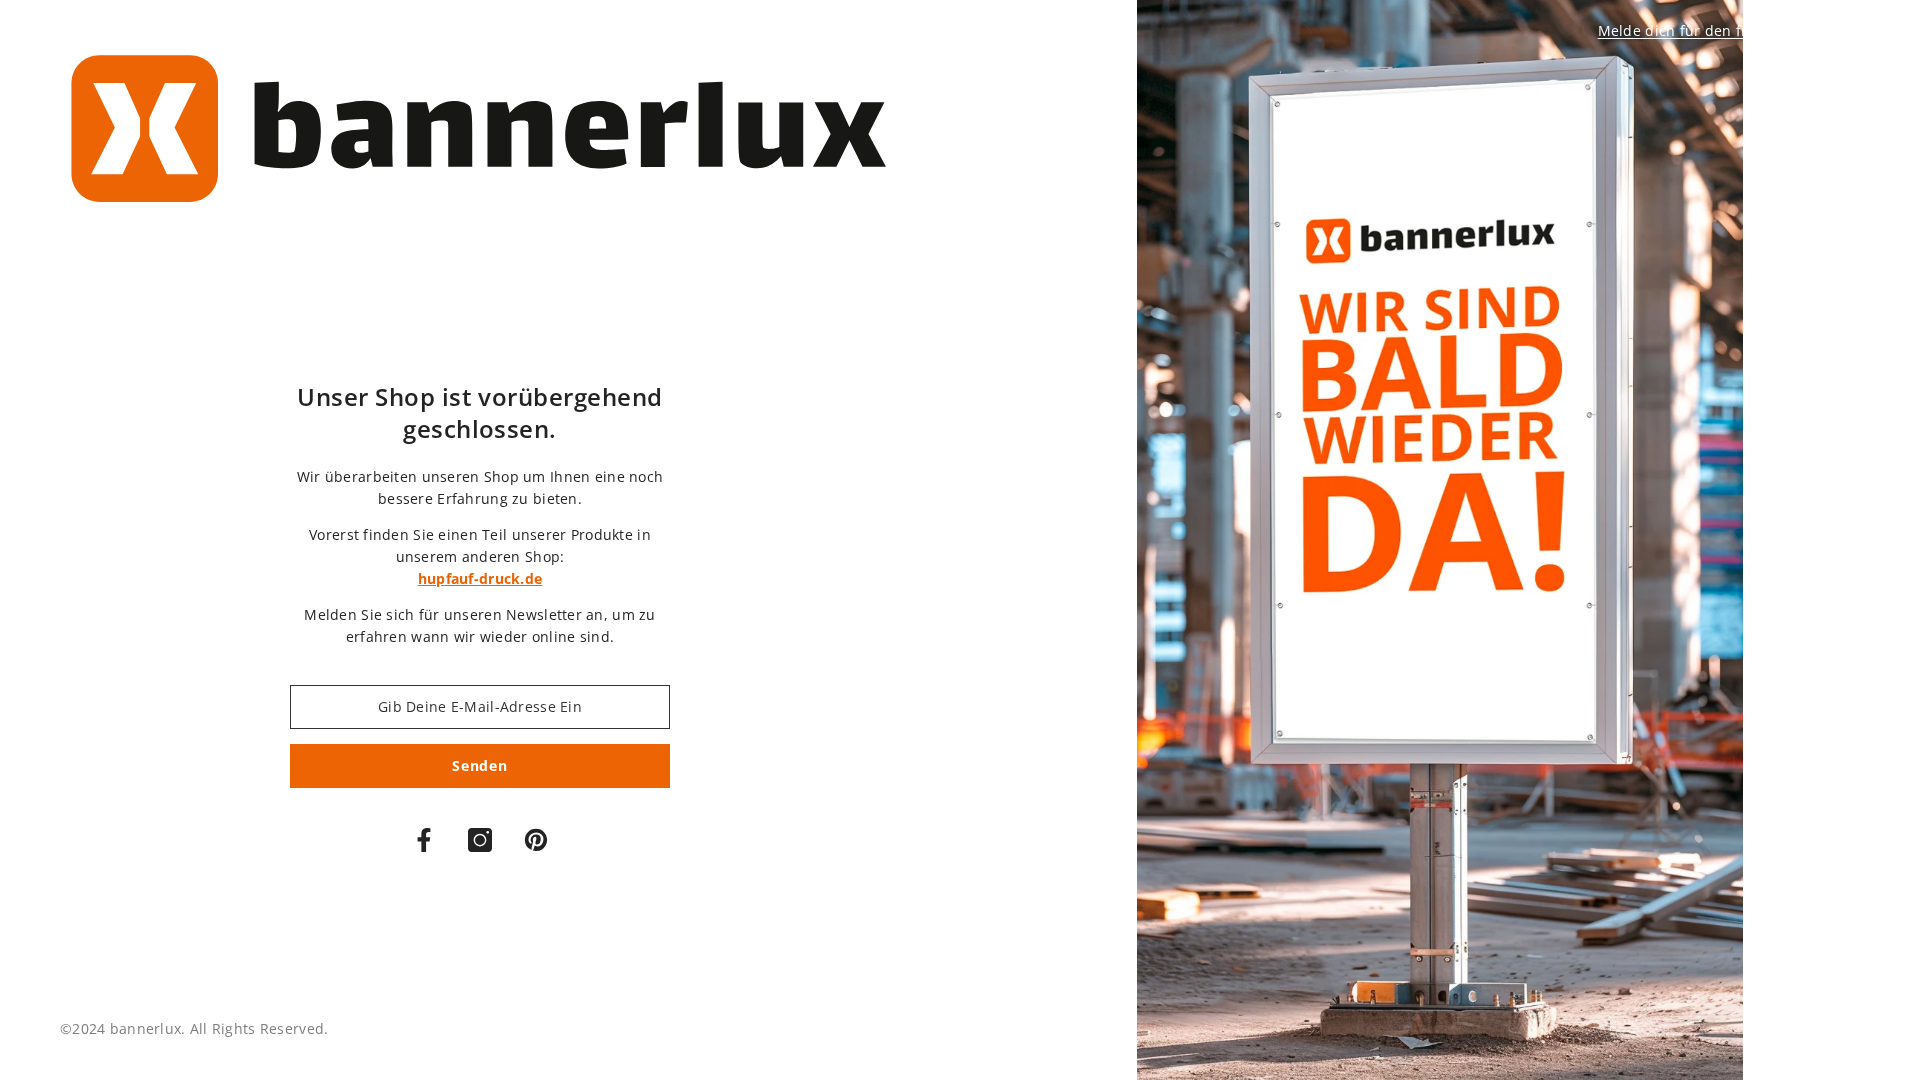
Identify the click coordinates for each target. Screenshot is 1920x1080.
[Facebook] (424, 840)
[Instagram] (480, 840)
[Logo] (480, 134)
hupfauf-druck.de (480, 578)
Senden (479, 765)
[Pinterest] (536, 840)
